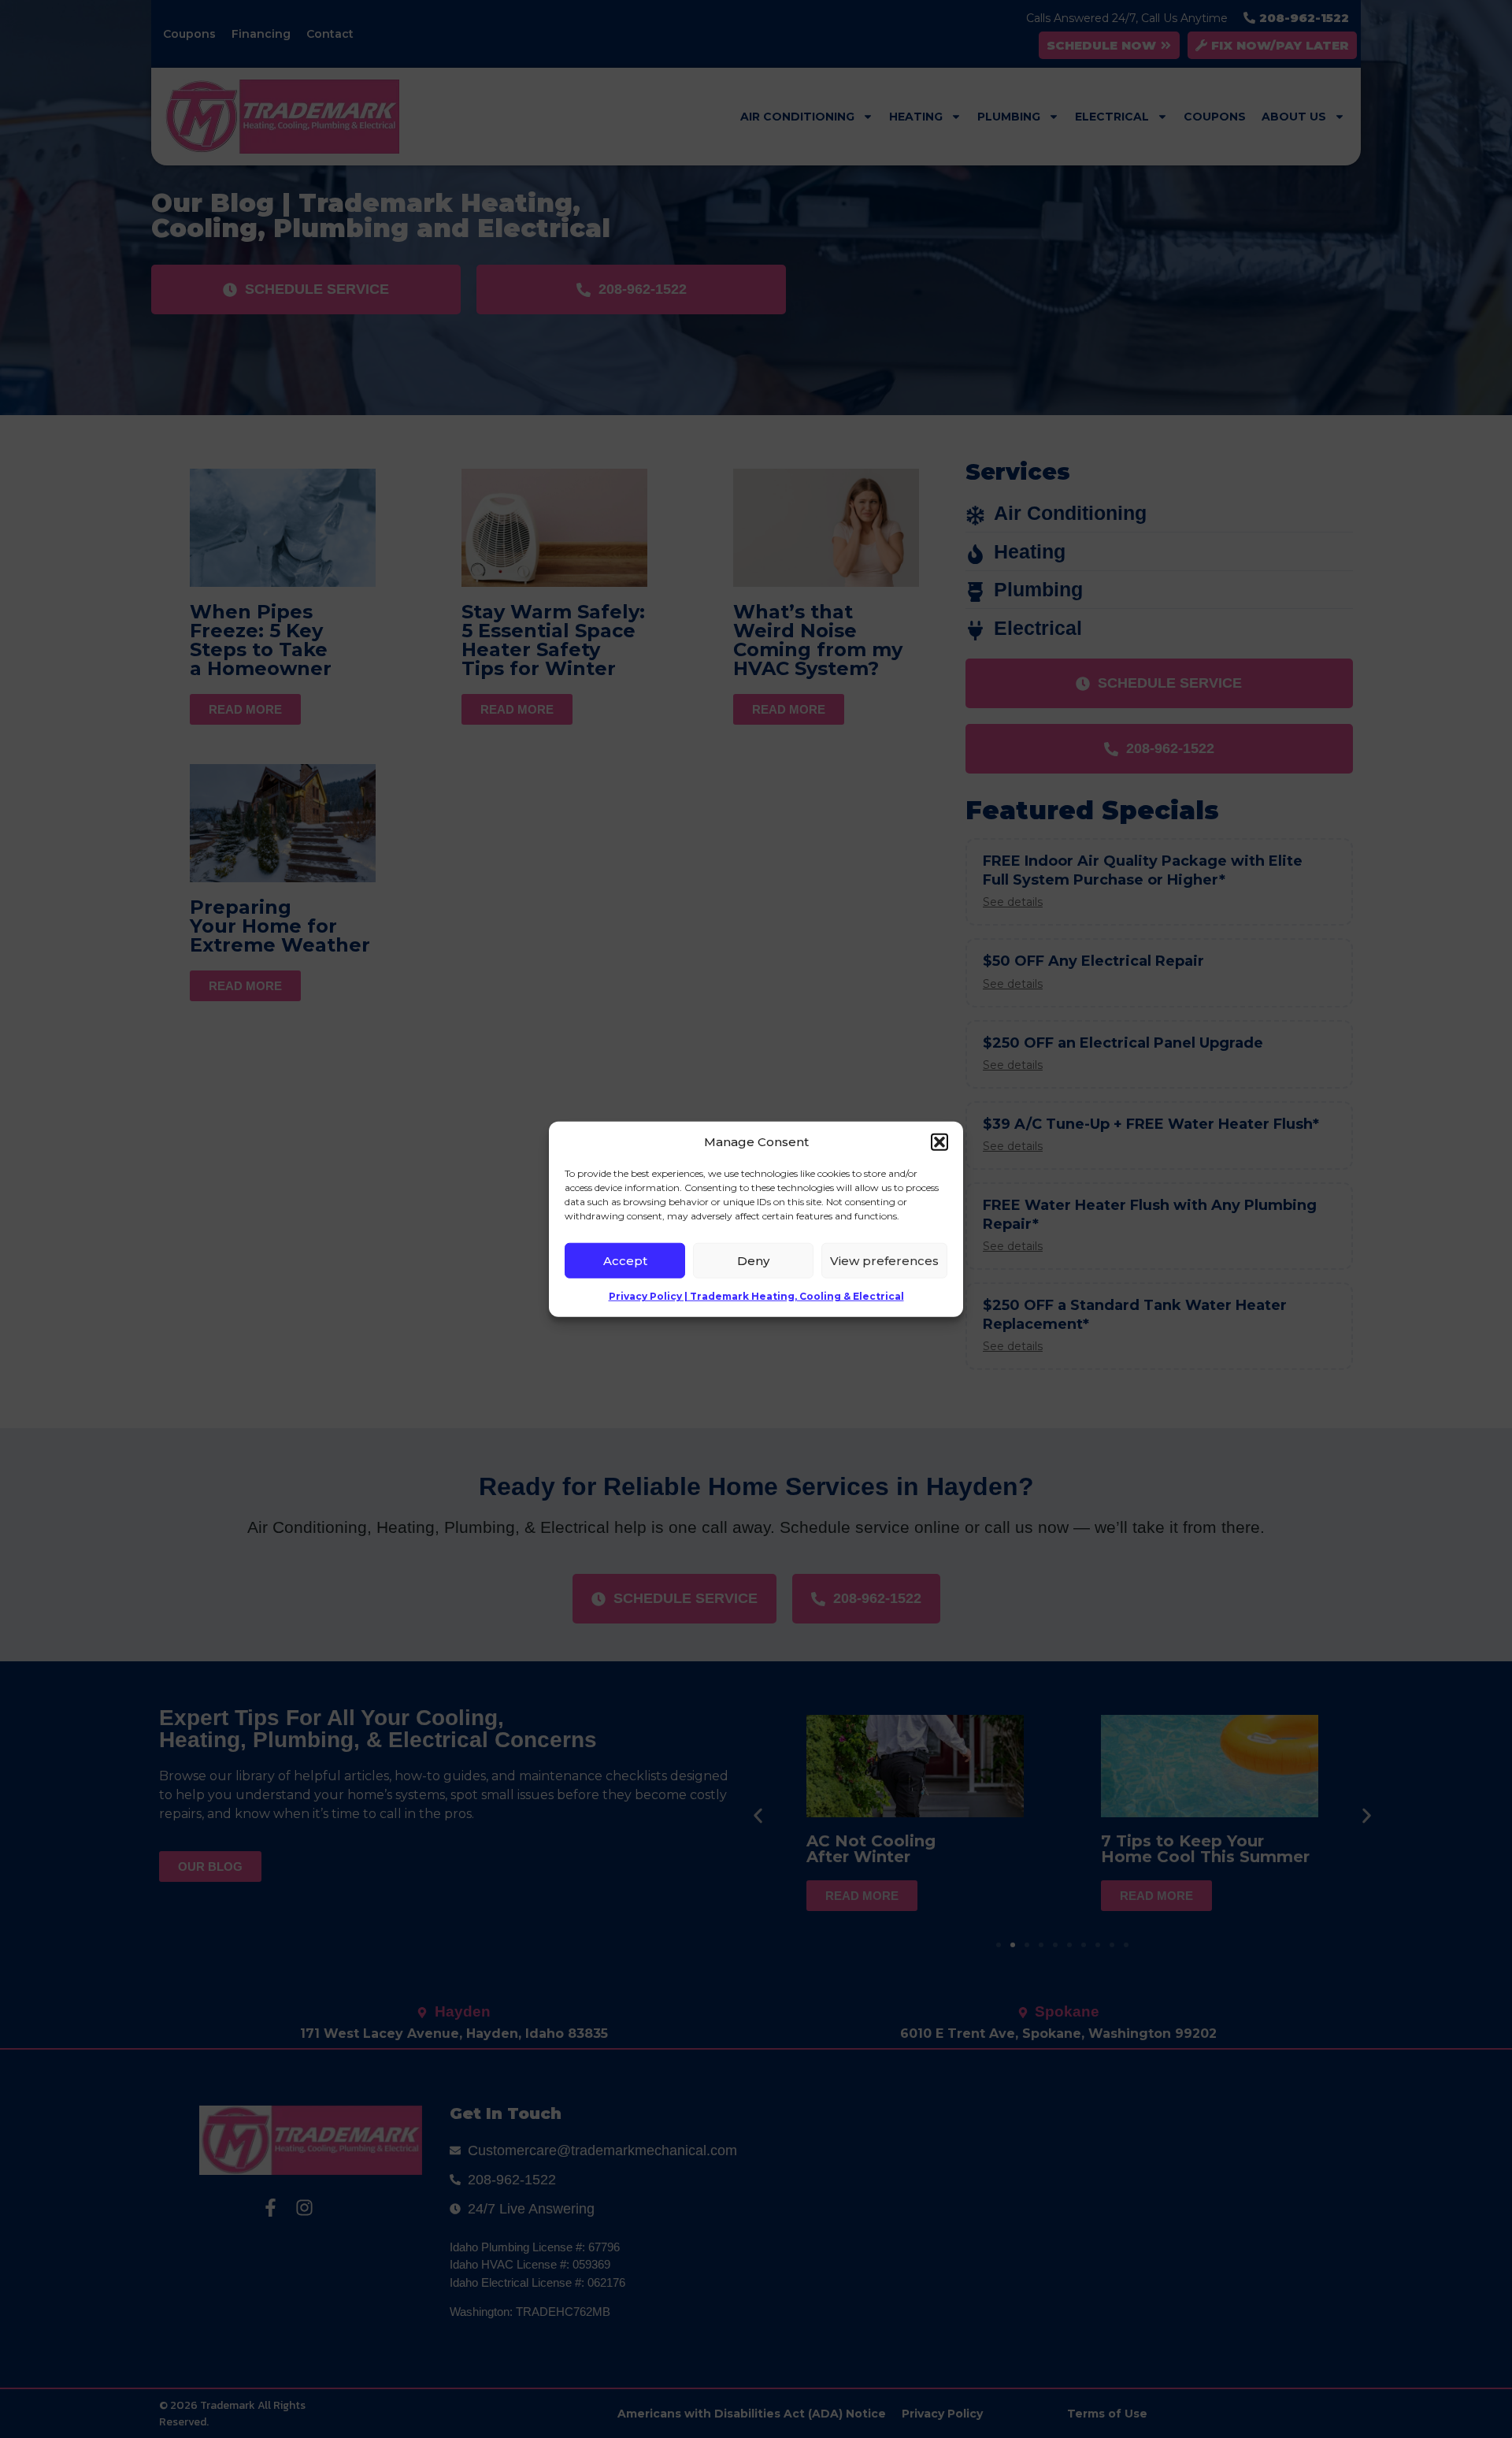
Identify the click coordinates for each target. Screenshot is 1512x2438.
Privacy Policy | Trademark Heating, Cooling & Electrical (756, 1296)
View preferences (884, 1260)
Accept (625, 1260)
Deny (753, 1260)
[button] (939, 1142)
